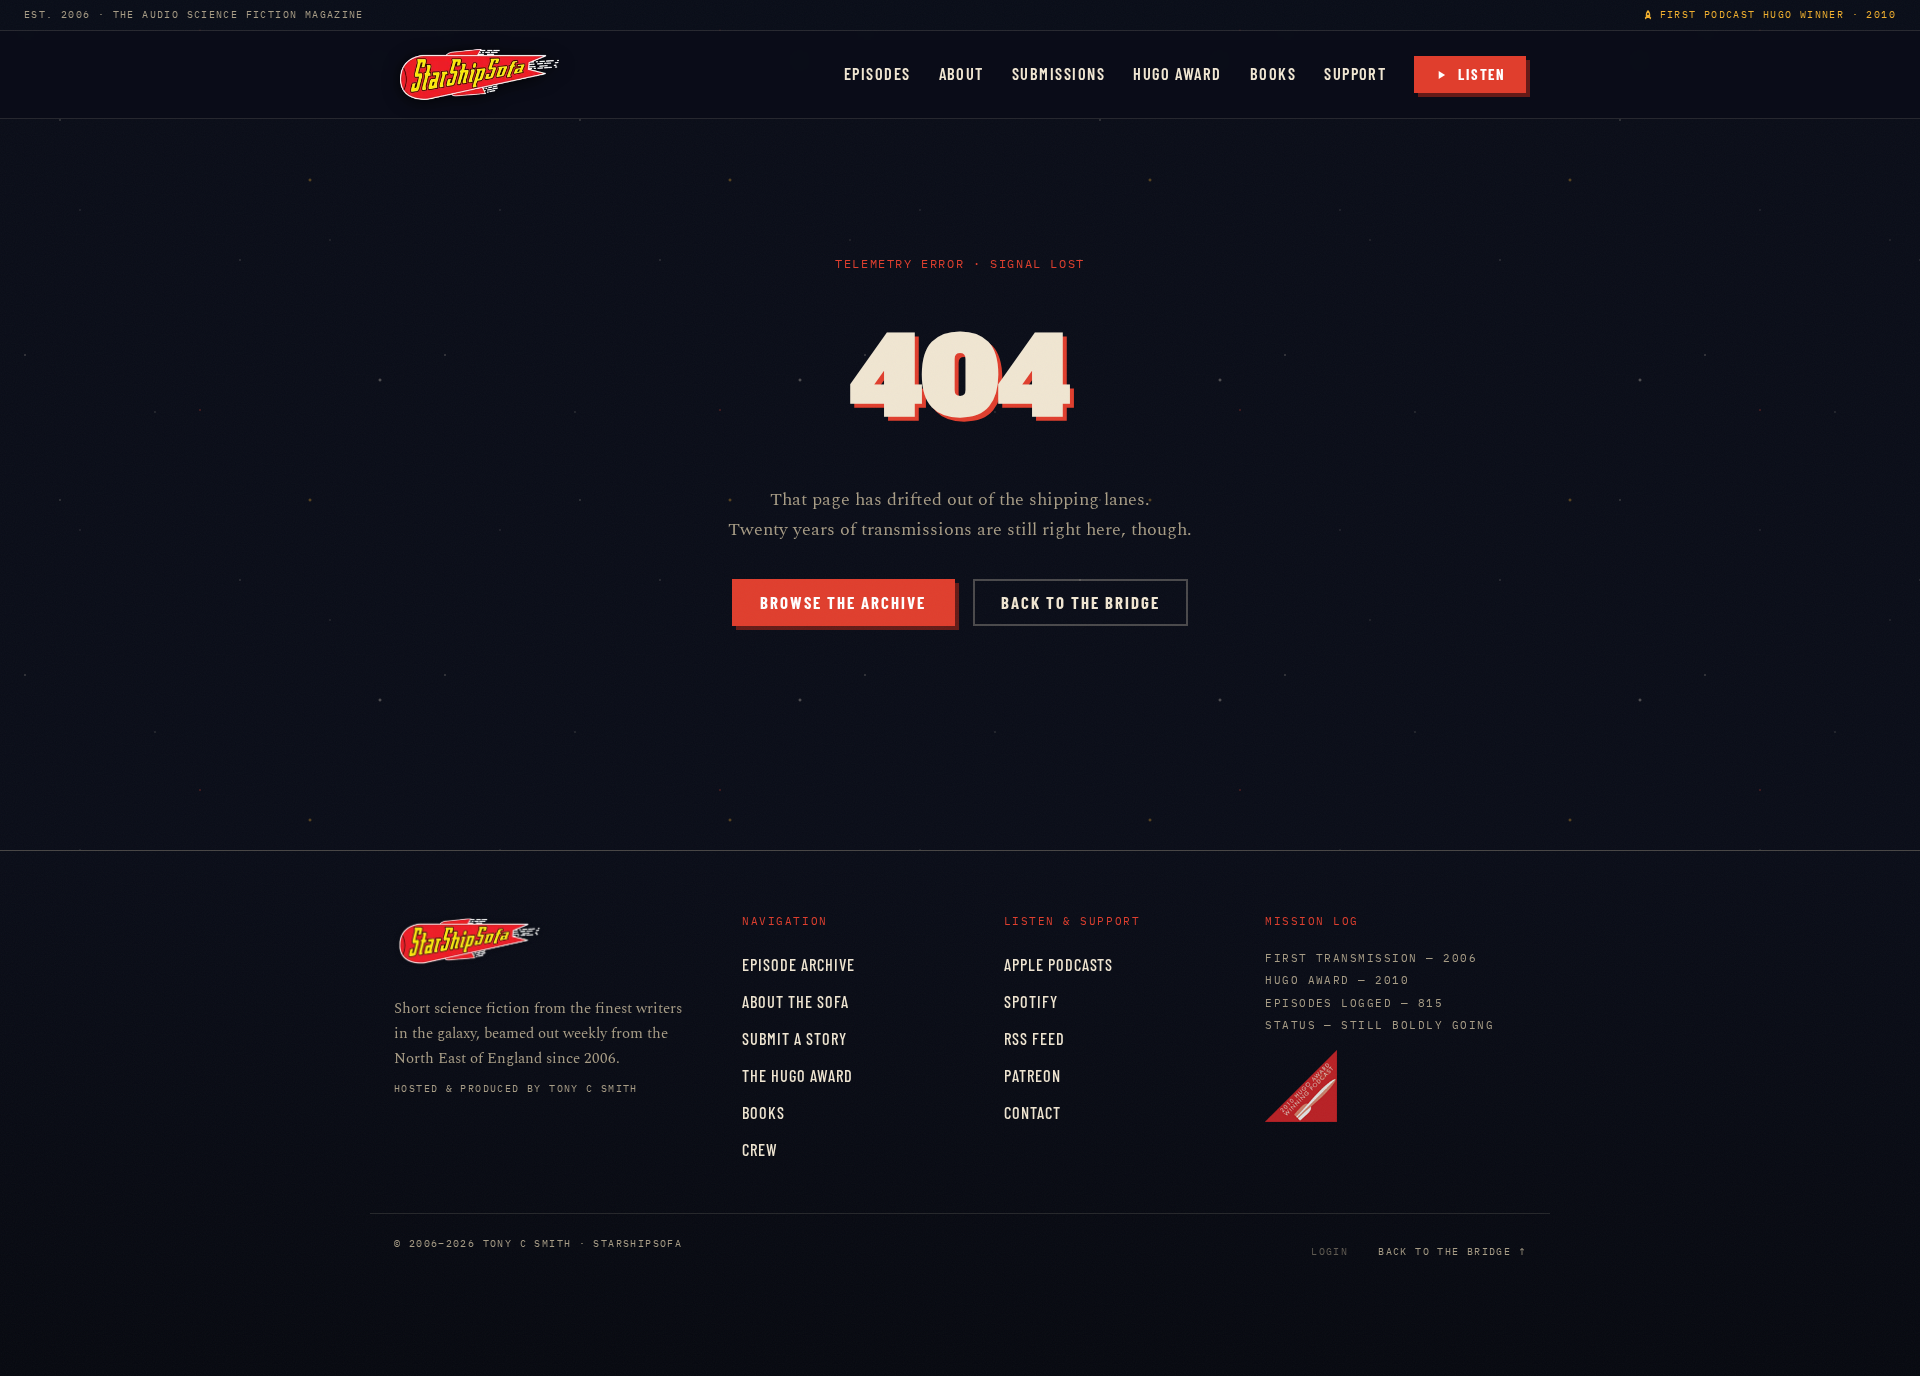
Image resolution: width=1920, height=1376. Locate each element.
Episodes (877, 73)
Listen (1482, 74)
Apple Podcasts (1059, 964)
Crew (760, 1149)
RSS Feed (1034, 1038)
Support (1355, 73)
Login (1329, 1251)
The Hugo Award (797, 1075)
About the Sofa (795, 1001)
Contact (1032, 1112)
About (961, 73)
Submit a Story (794, 1038)
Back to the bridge (1080, 602)
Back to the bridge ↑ (1452, 1251)
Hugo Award (1177, 73)
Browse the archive (843, 602)
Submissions (1058, 73)
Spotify (1031, 1001)
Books (1273, 73)
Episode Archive (798, 964)
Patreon (1032, 1075)
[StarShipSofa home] (479, 74)
